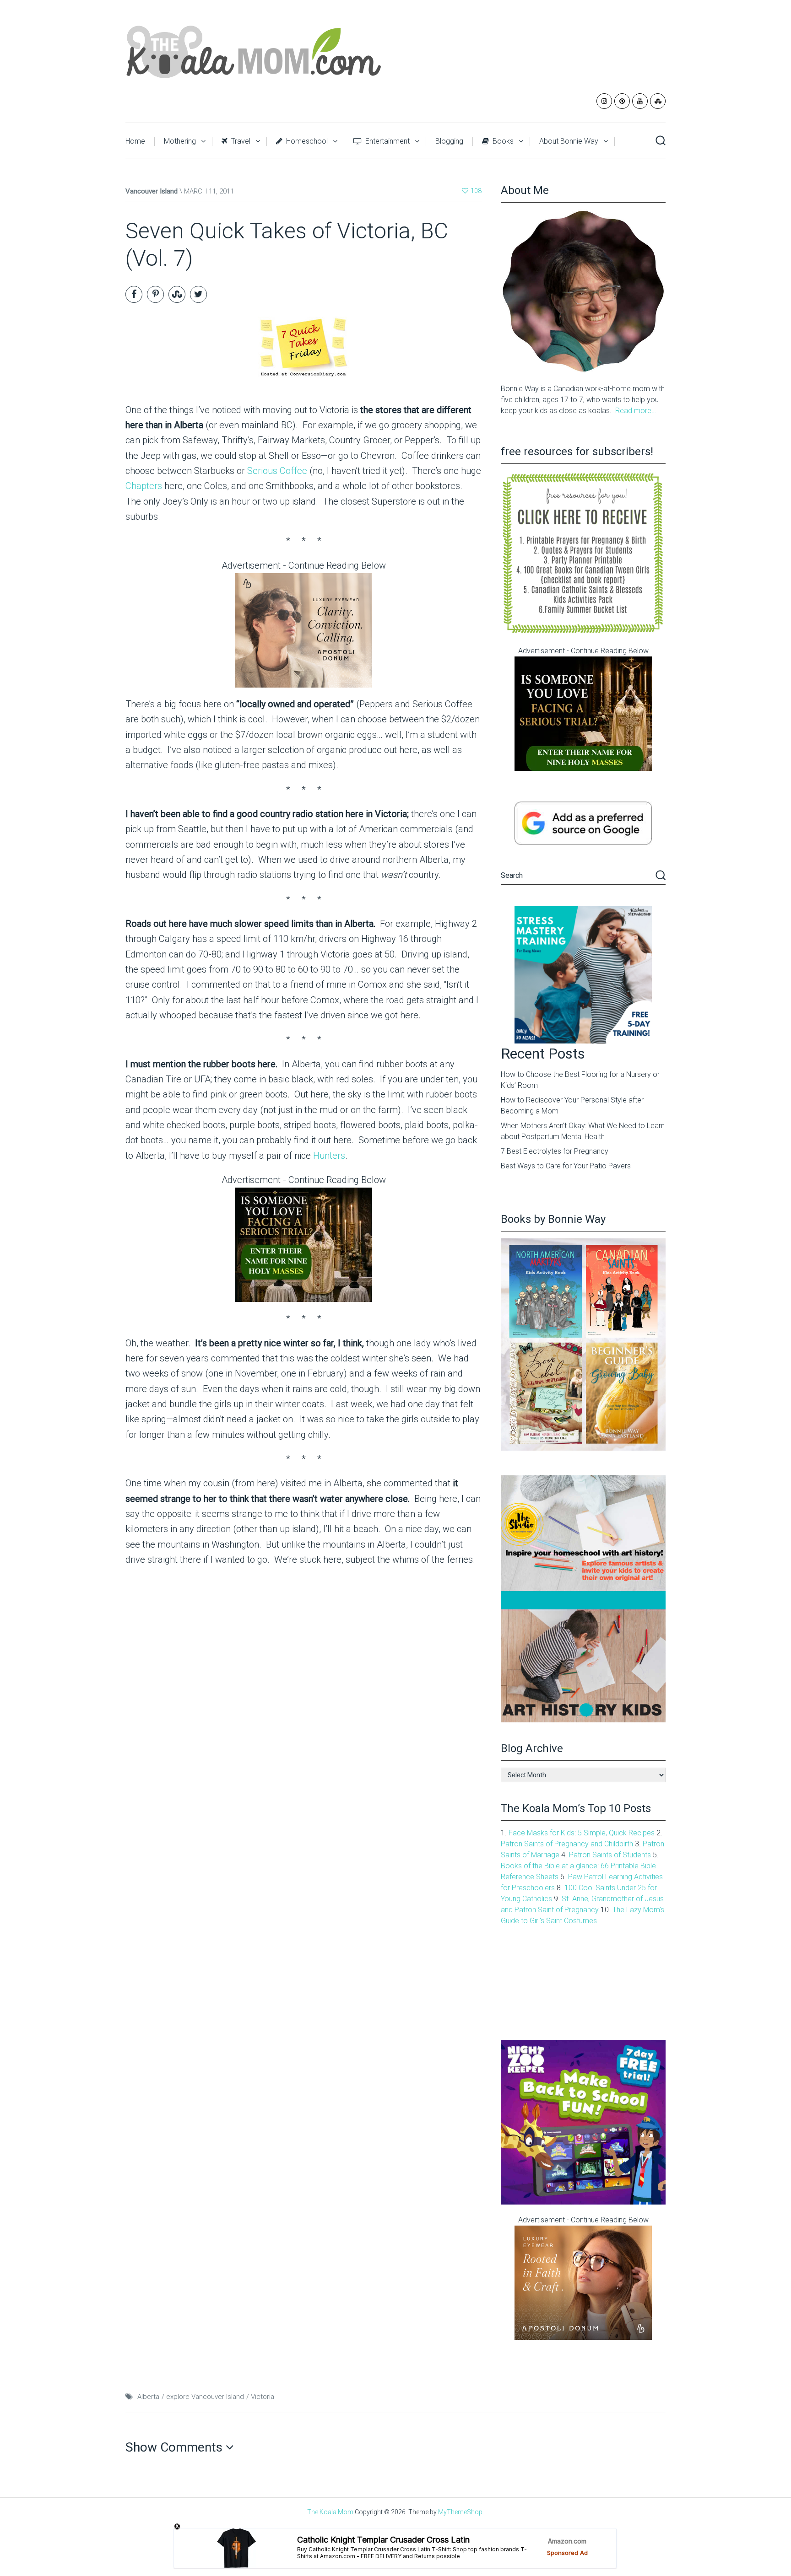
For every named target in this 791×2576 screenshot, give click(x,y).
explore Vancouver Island (205, 2397)
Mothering (180, 141)
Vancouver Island (152, 191)
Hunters (329, 1156)
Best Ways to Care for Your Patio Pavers (566, 1166)
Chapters (145, 486)
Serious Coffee (277, 471)
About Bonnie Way (569, 141)
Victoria (263, 2397)
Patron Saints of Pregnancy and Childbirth (567, 1844)
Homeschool (306, 141)
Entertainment (387, 141)
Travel (240, 141)
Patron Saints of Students (610, 1855)
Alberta (148, 2397)
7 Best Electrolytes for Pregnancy (555, 1151)
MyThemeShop (460, 2512)
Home (135, 141)
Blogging (449, 141)
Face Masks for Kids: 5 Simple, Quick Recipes (582, 1833)
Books (502, 141)
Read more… (636, 411)
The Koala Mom (330, 2512)
